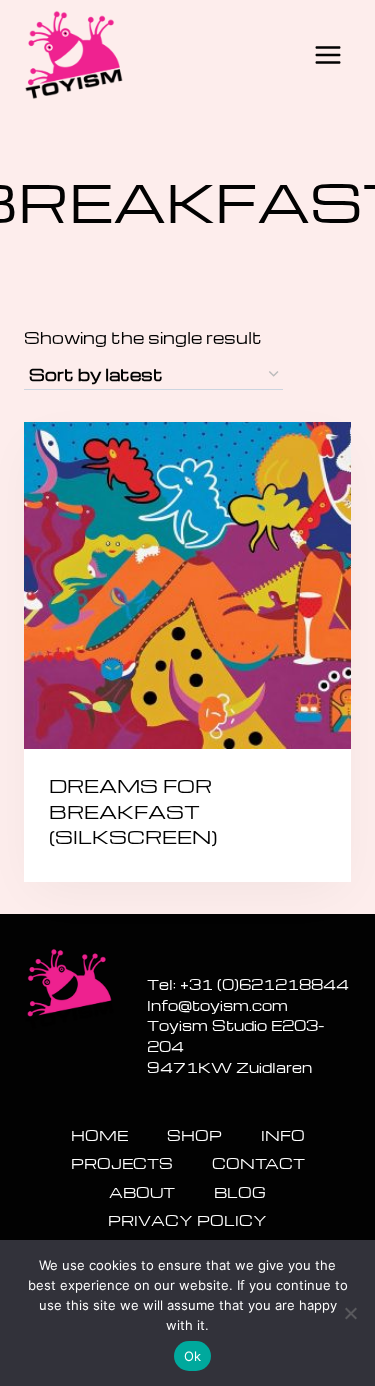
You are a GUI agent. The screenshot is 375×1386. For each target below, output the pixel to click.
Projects (122, 1163)
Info (283, 1135)
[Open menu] (327, 54)
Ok (193, 1356)
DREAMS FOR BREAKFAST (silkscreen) (133, 811)
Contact (258, 1163)
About (142, 1192)
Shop (194, 1135)
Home (99, 1135)
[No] (350, 1313)
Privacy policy (187, 1220)
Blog (240, 1192)
